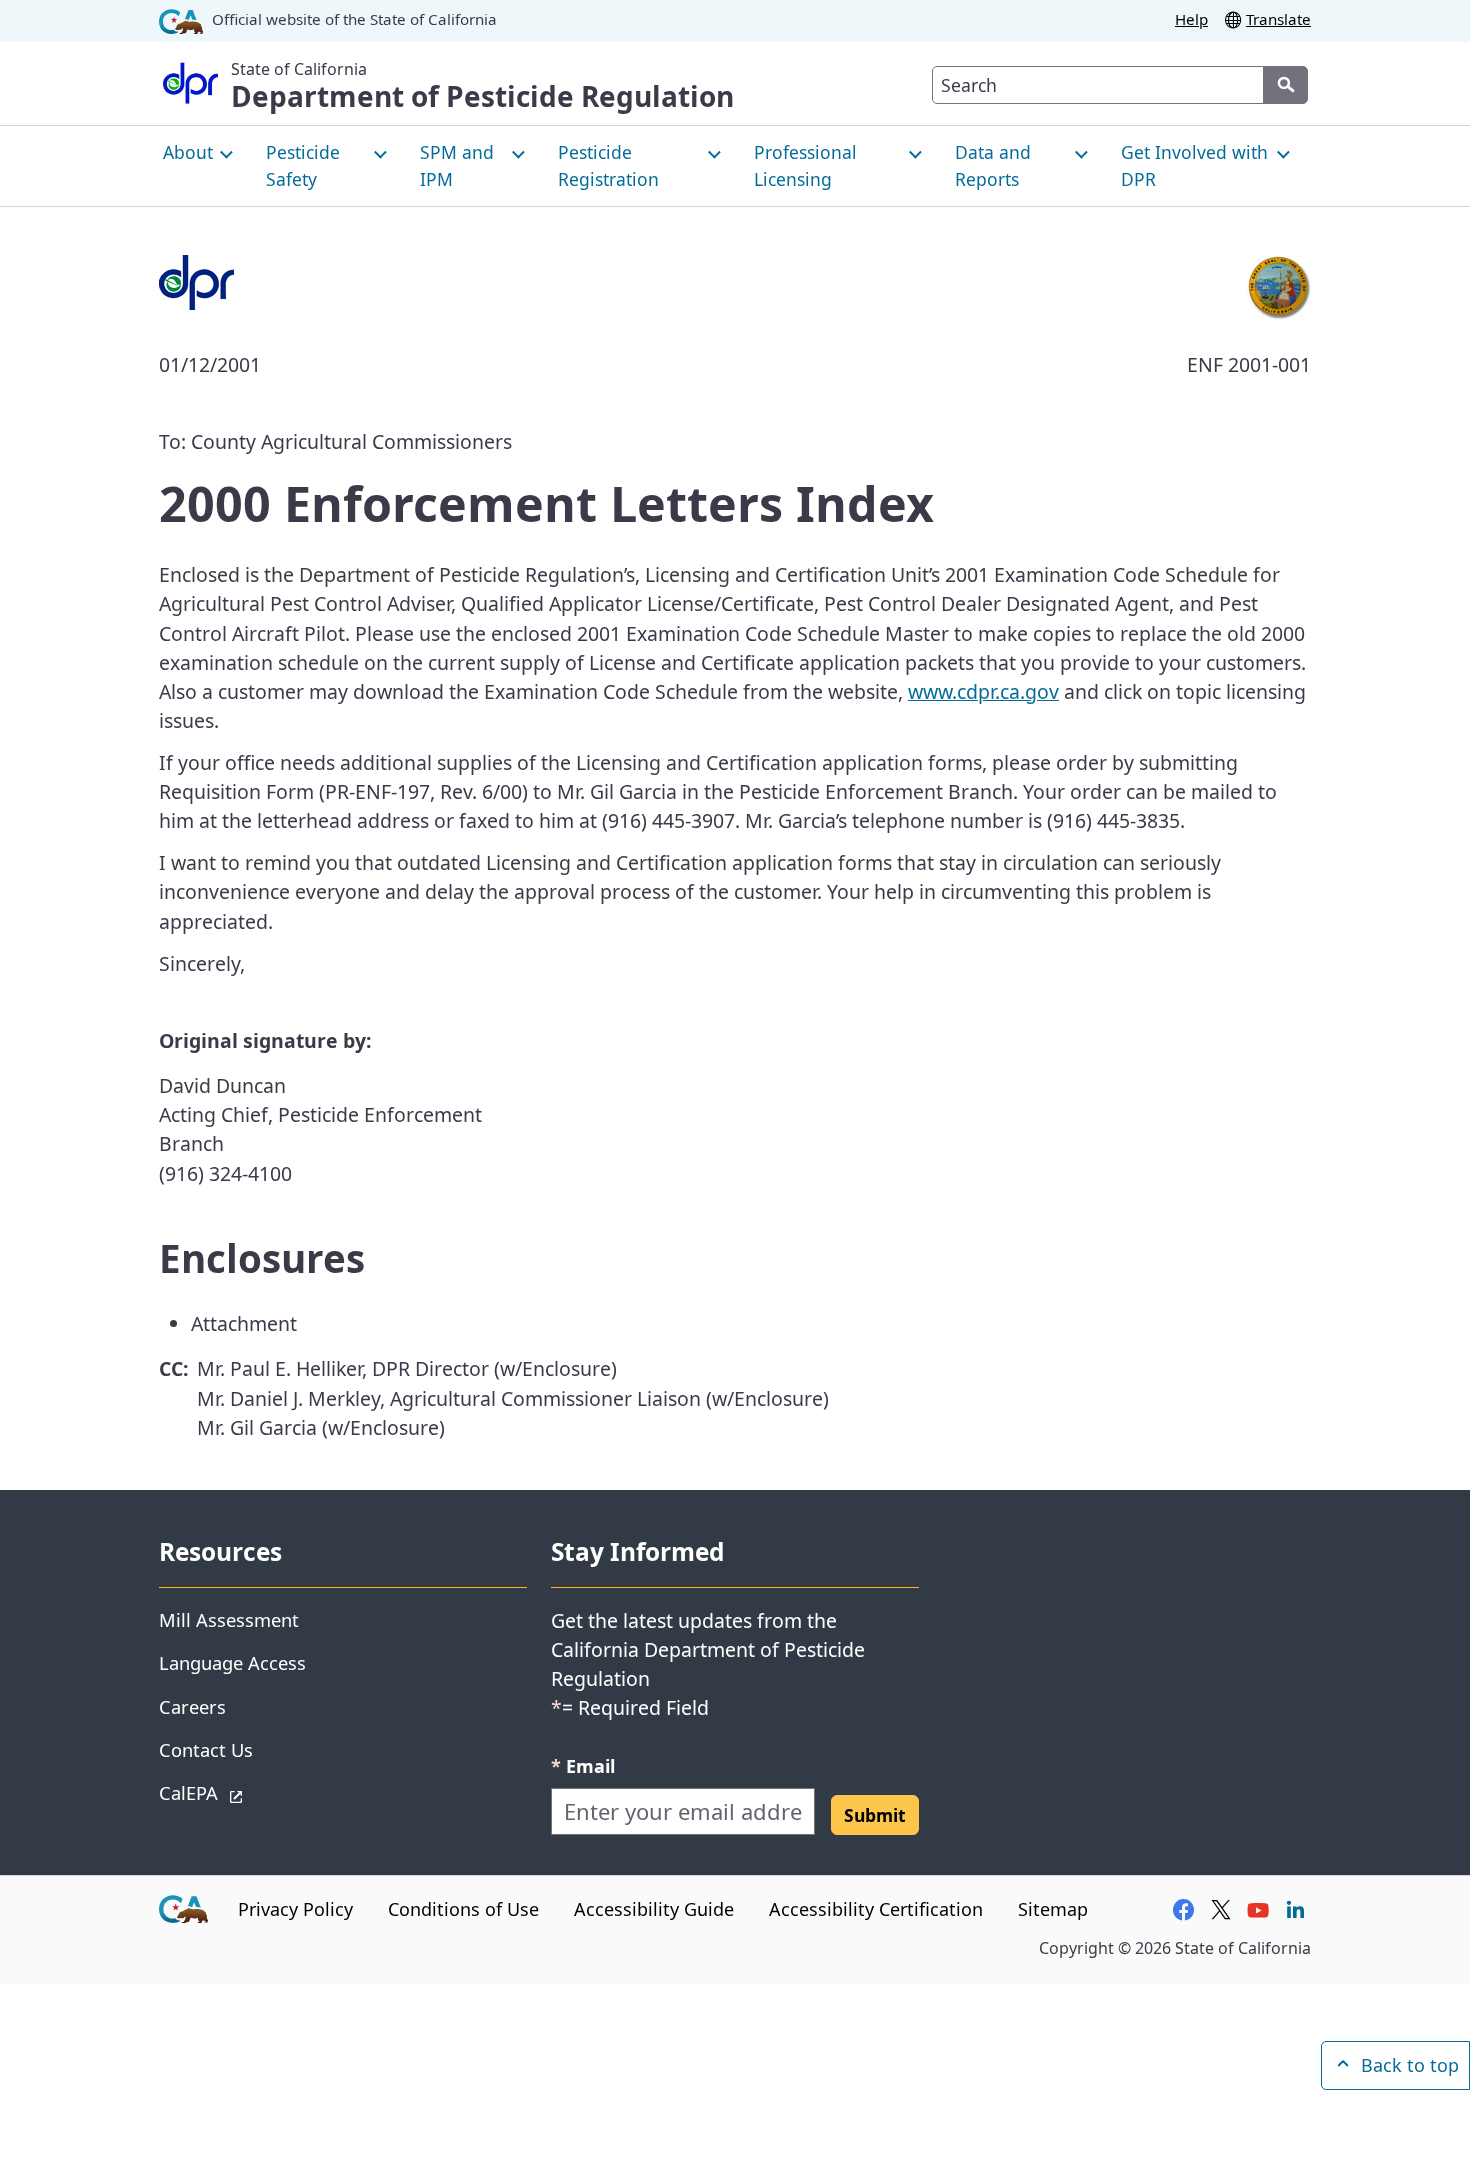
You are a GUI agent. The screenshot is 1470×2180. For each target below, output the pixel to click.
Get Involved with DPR (1194, 165)
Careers (192, 1706)
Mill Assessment (229, 1619)
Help (1191, 19)
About (188, 152)
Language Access (232, 1662)
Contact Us (206, 1749)
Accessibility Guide (654, 1909)
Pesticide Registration (608, 165)
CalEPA (259, 1792)
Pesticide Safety (303, 165)
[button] (875, 1815)
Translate (1278, 19)
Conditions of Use (463, 1909)
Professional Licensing (805, 165)
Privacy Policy (295, 1909)
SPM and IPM (457, 165)
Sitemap (1053, 1909)
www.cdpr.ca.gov (983, 691)
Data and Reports (993, 165)
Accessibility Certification (876, 1909)
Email (583, 1765)
